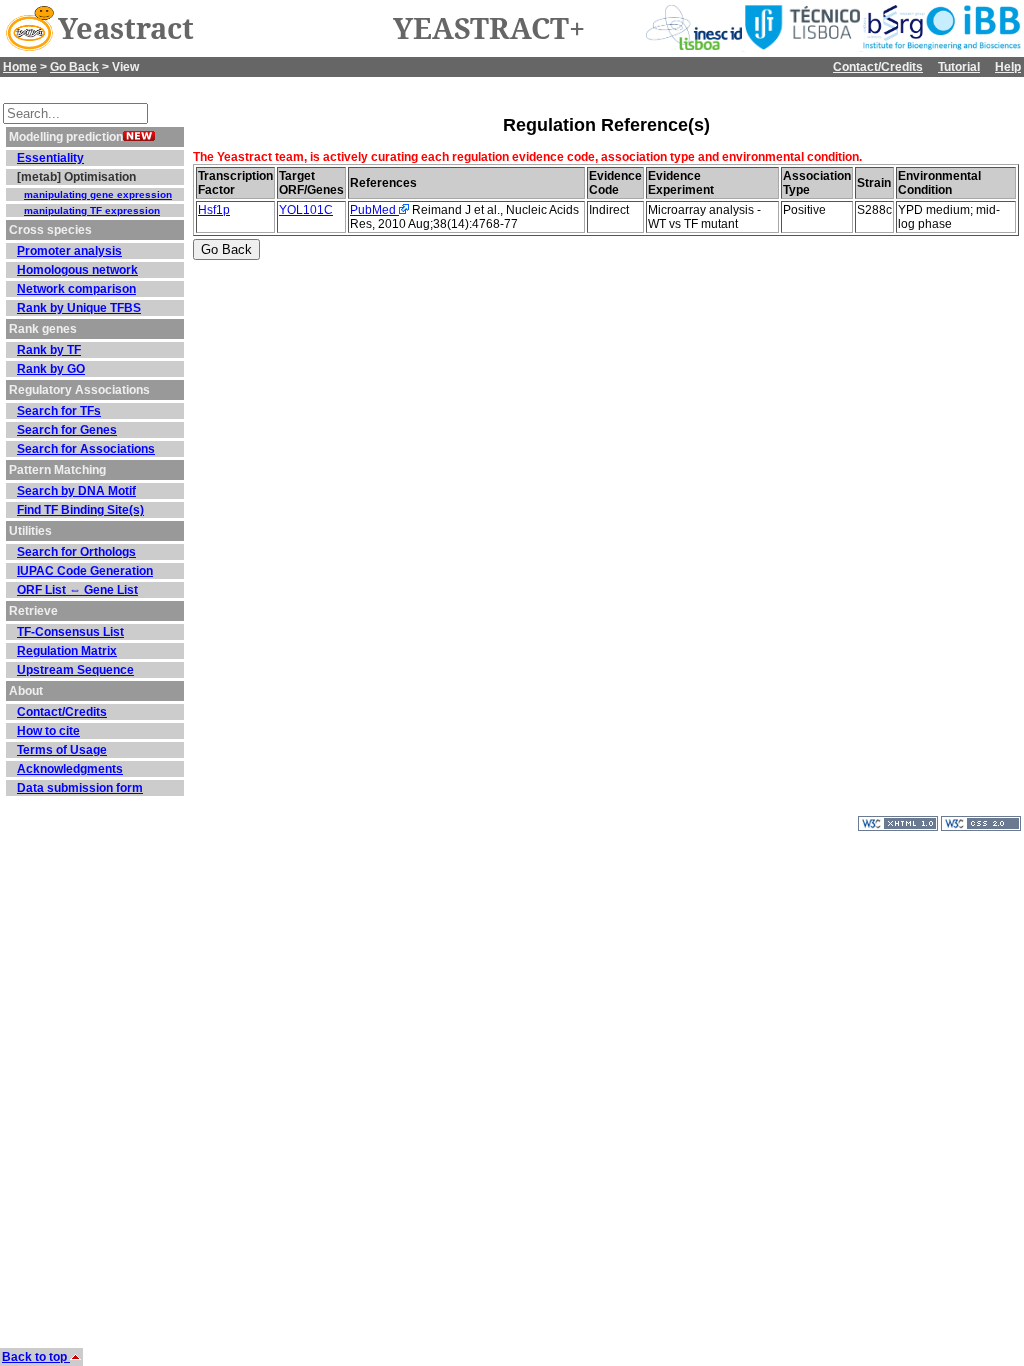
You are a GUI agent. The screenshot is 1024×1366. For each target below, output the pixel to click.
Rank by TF (49, 350)
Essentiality (50, 158)
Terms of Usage (62, 750)
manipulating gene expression (98, 194)
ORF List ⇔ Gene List (77, 590)
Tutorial (959, 67)
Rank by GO (51, 369)
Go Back (74, 67)
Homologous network (77, 270)
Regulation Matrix (67, 651)
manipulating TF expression (92, 210)
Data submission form (80, 788)
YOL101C (306, 210)
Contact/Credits (878, 67)
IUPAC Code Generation (85, 571)
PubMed (374, 210)
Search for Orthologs (76, 552)
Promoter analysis (69, 251)
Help (1008, 67)
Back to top (36, 1357)
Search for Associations (86, 449)
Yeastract (126, 29)
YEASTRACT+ (489, 29)
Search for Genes (67, 430)
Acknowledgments (70, 769)
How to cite (48, 731)
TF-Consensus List (70, 632)
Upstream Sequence (75, 670)
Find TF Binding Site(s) (80, 510)
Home (20, 67)
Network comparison (76, 289)
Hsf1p (214, 210)
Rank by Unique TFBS (79, 308)
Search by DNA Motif (76, 491)
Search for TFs (59, 411)
